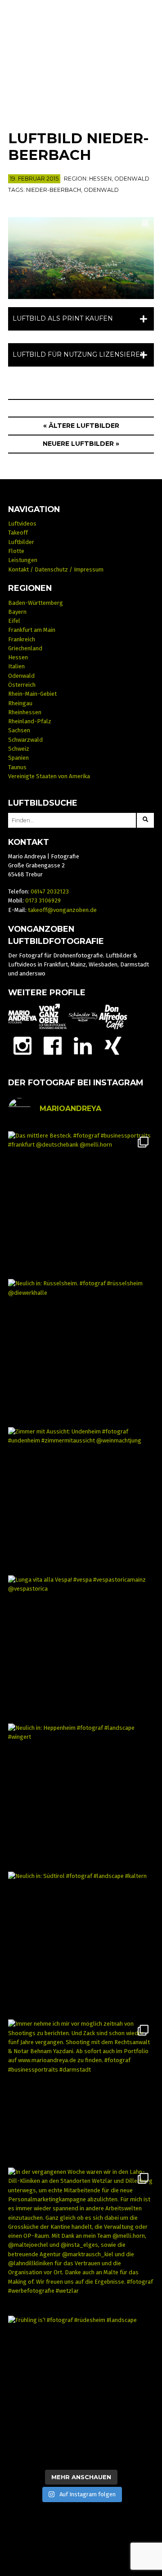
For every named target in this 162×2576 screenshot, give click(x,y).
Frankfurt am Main (32, 630)
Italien (16, 666)
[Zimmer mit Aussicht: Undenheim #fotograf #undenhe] (81, 1500)
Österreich (22, 685)
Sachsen (19, 730)
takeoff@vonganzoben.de (62, 910)
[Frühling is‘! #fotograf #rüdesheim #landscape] (81, 2389)
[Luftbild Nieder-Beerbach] (81, 258)
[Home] (81, 59)
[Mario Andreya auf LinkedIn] (83, 1045)
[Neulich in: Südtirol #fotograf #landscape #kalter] (81, 1945)
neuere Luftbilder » (81, 444)
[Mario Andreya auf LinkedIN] (113, 1045)
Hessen (100, 179)
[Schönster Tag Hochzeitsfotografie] (83, 1017)
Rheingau (20, 703)
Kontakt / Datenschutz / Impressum (56, 569)
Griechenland (25, 648)
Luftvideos (22, 524)
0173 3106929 (43, 900)
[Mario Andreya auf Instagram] (22, 1045)
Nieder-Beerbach (54, 190)
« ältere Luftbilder (81, 426)
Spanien (18, 758)
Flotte (16, 551)
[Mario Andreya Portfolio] (22, 1017)
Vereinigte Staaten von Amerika (49, 776)
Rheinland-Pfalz (30, 721)
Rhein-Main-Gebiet (32, 694)
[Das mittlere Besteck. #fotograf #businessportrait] (81, 1204)
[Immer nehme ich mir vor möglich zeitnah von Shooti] (81, 2093)
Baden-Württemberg (36, 603)
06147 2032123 (50, 891)
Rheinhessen (25, 712)
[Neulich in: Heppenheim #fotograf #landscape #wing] (81, 1797)
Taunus (17, 767)
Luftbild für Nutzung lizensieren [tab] (79, 354)
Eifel (14, 621)
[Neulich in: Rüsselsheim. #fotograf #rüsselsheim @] (81, 1352)
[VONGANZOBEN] (53, 1017)
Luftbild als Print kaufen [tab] (63, 318)
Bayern (17, 612)
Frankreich (22, 639)
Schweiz (19, 749)
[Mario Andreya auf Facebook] (53, 1045)
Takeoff (18, 533)
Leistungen (23, 560)
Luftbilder (21, 542)
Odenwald (132, 179)
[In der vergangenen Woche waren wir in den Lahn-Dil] (81, 2241)
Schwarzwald (25, 740)
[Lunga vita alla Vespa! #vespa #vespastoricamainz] (81, 1649)
